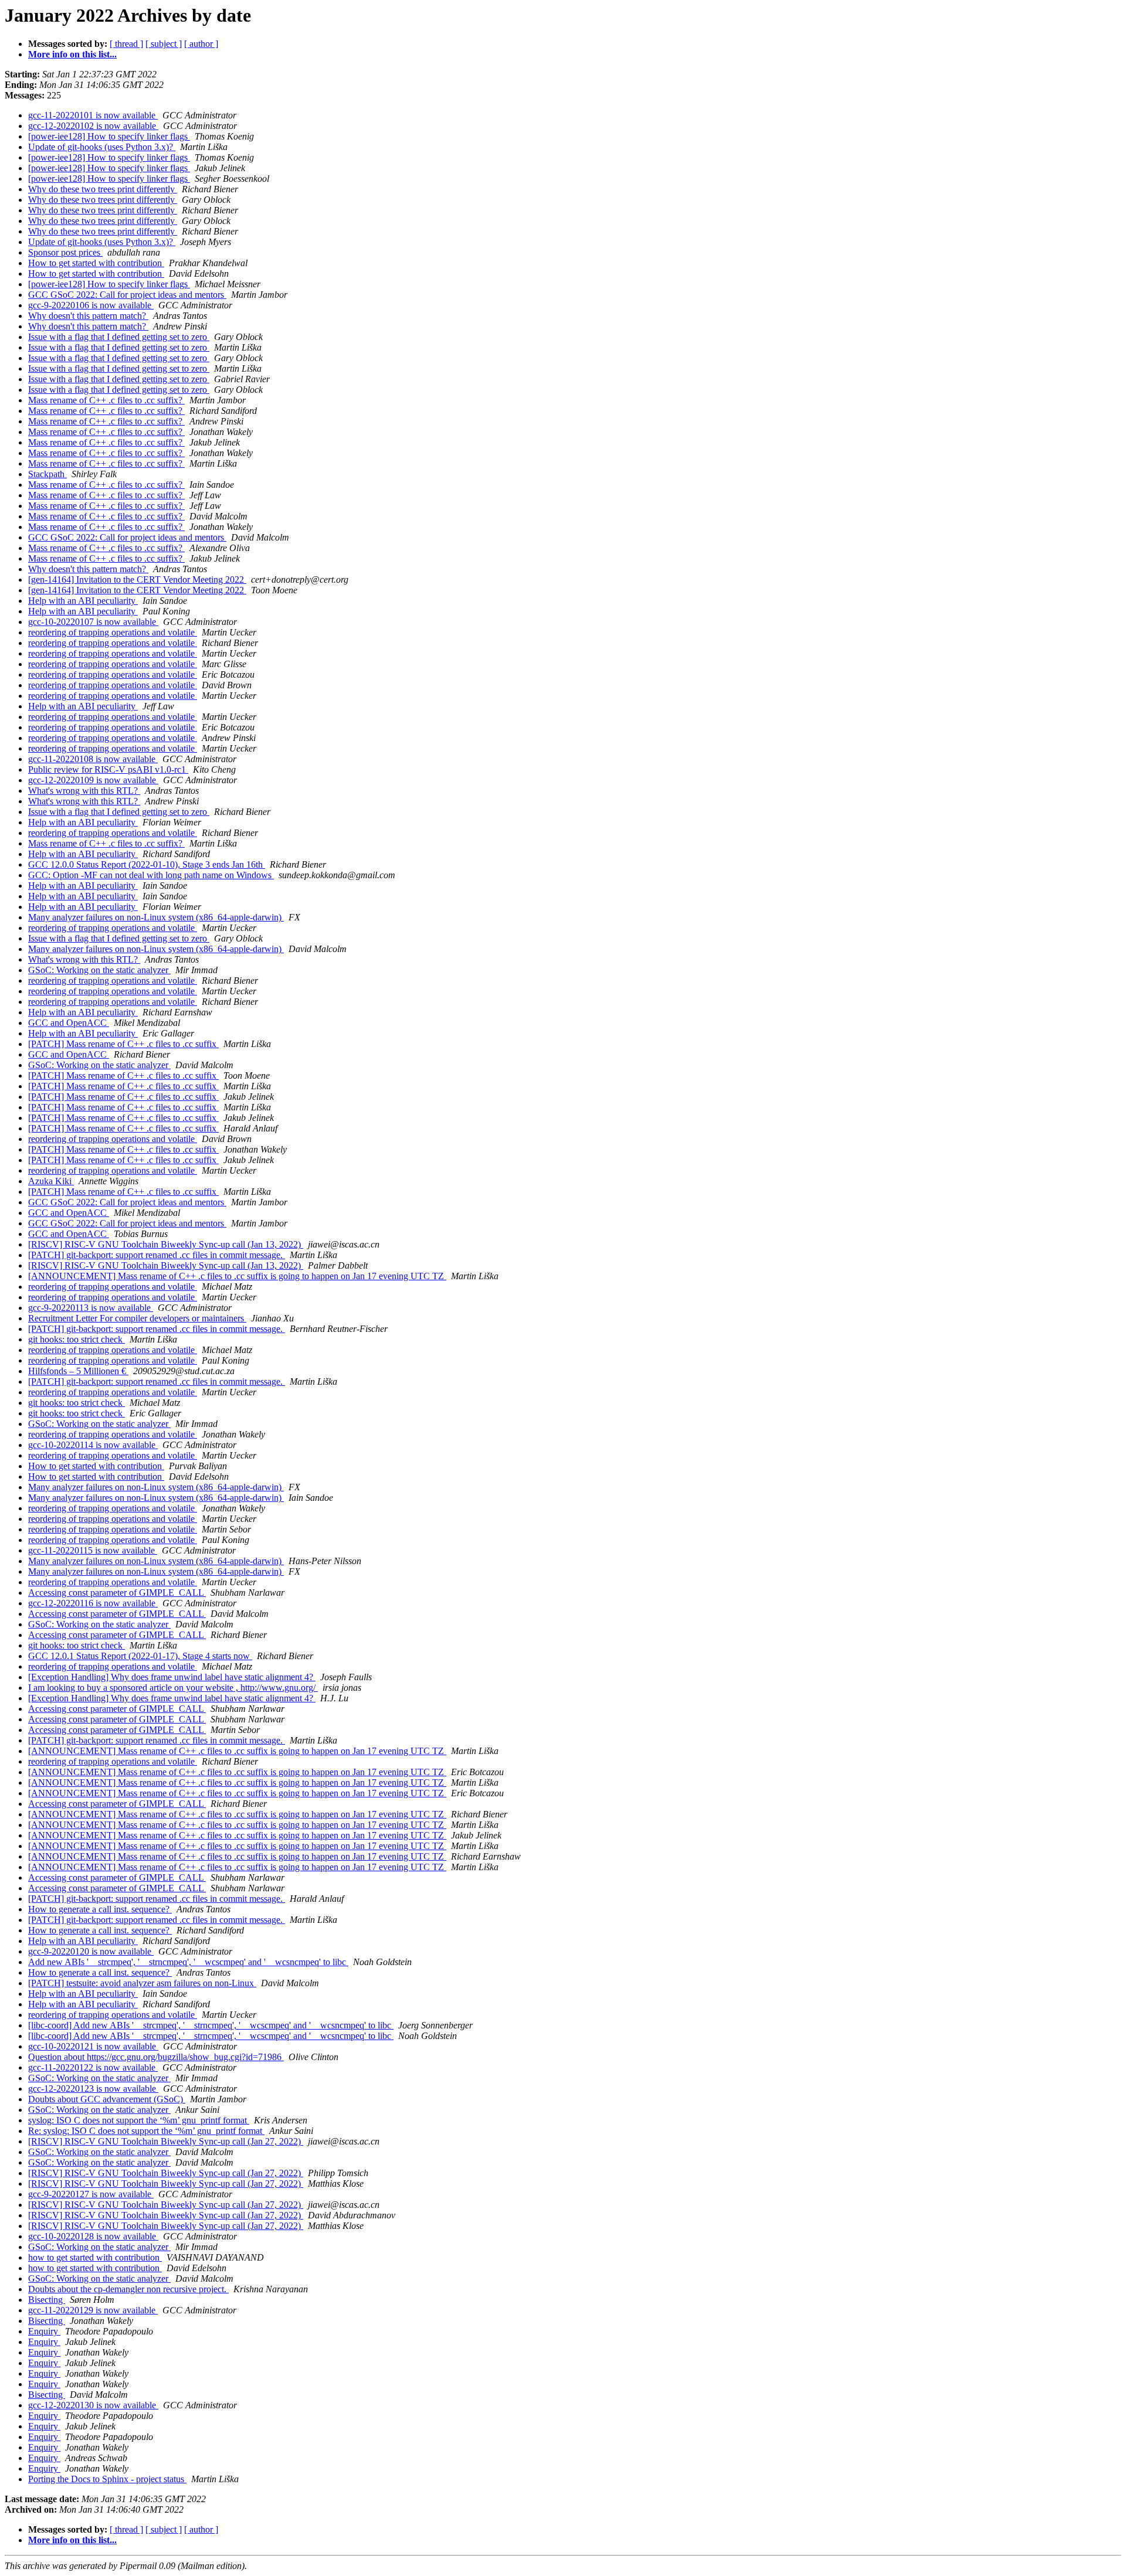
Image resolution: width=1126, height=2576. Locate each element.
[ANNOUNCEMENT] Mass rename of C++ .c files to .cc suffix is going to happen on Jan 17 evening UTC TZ (237, 1276)
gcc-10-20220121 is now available (93, 2046)
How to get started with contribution (96, 263)
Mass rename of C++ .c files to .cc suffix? (106, 400)
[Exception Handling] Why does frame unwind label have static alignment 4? (172, 1677)
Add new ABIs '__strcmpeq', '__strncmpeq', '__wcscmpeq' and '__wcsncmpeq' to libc (188, 1962)
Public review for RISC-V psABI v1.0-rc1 (108, 769)
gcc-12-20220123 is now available (93, 2089)
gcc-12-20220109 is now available (93, 780)
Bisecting (47, 2300)
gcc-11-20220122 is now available (93, 2067)
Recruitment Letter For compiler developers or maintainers (137, 1318)
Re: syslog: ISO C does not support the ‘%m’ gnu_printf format (146, 2131)
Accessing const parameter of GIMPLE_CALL (117, 1593)
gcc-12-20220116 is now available (93, 1603)
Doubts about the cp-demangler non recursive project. (128, 2289)
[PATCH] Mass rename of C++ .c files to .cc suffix (123, 1044)
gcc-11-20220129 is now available (93, 2310)
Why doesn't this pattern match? (88, 316)
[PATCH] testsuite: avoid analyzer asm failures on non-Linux (142, 1983)
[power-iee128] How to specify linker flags (109, 136)
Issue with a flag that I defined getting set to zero (119, 337)
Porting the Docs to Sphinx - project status (107, 2479)
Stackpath (48, 474)
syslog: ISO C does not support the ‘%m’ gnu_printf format (139, 2120)
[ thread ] (126, 44)
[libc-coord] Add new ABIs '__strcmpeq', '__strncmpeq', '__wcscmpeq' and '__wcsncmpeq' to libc (211, 2025)
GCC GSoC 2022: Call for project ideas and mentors (127, 295)
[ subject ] (164, 44)
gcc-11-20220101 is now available (93, 115)
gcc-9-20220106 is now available (91, 305)
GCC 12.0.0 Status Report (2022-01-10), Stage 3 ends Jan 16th (147, 864)
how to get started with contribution (95, 2257)
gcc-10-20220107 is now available (93, 622)
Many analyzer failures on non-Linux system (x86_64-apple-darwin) (156, 917)
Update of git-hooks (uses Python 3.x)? (102, 147)
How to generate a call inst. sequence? (100, 1909)
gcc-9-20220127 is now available (91, 2194)
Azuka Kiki (51, 1181)
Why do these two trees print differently (103, 189)
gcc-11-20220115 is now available (93, 1550)
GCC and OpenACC (69, 1023)
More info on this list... (72, 54)
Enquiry (44, 2331)
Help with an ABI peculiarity (83, 601)
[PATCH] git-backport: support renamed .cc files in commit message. (157, 1255)
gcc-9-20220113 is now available (91, 1308)
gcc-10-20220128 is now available (93, 2236)
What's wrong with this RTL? (84, 791)
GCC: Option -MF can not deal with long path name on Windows (151, 875)
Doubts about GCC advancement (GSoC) (107, 2099)
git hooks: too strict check (77, 1339)
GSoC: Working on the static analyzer (99, 970)
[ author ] (201, 44)
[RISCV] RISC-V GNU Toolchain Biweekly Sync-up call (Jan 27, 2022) (166, 2141)
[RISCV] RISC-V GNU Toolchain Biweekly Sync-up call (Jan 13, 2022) (166, 1244)
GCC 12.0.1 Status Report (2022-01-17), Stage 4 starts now (140, 1656)
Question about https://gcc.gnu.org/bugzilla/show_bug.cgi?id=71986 (156, 2057)
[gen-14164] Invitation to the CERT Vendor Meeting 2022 (137, 580)
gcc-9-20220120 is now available (91, 1951)
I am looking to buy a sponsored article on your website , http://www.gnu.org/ (173, 1688)
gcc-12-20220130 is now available (93, 2405)
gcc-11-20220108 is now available (93, 759)
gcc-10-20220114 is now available (93, 1445)
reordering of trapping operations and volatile (113, 632)
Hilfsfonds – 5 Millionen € (78, 1371)
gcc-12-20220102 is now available (93, 126)
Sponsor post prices (65, 252)
